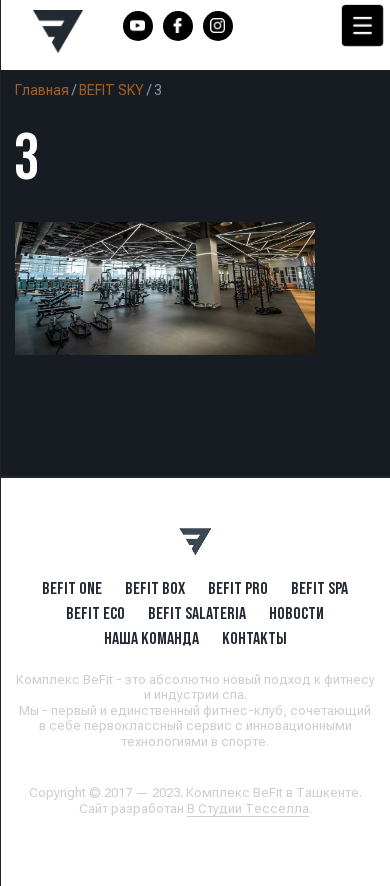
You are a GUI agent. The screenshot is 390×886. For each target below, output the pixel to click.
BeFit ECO (95, 613)
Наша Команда (151, 638)
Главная (42, 90)
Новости (296, 613)
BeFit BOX (155, 588)
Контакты (254, 638)
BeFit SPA (319, 588)
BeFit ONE (72, 588)
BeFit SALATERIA (197, 613)
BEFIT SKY (111, 90)
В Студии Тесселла (248, 808)
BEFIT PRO (238, 588)
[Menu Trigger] (362, 25)
